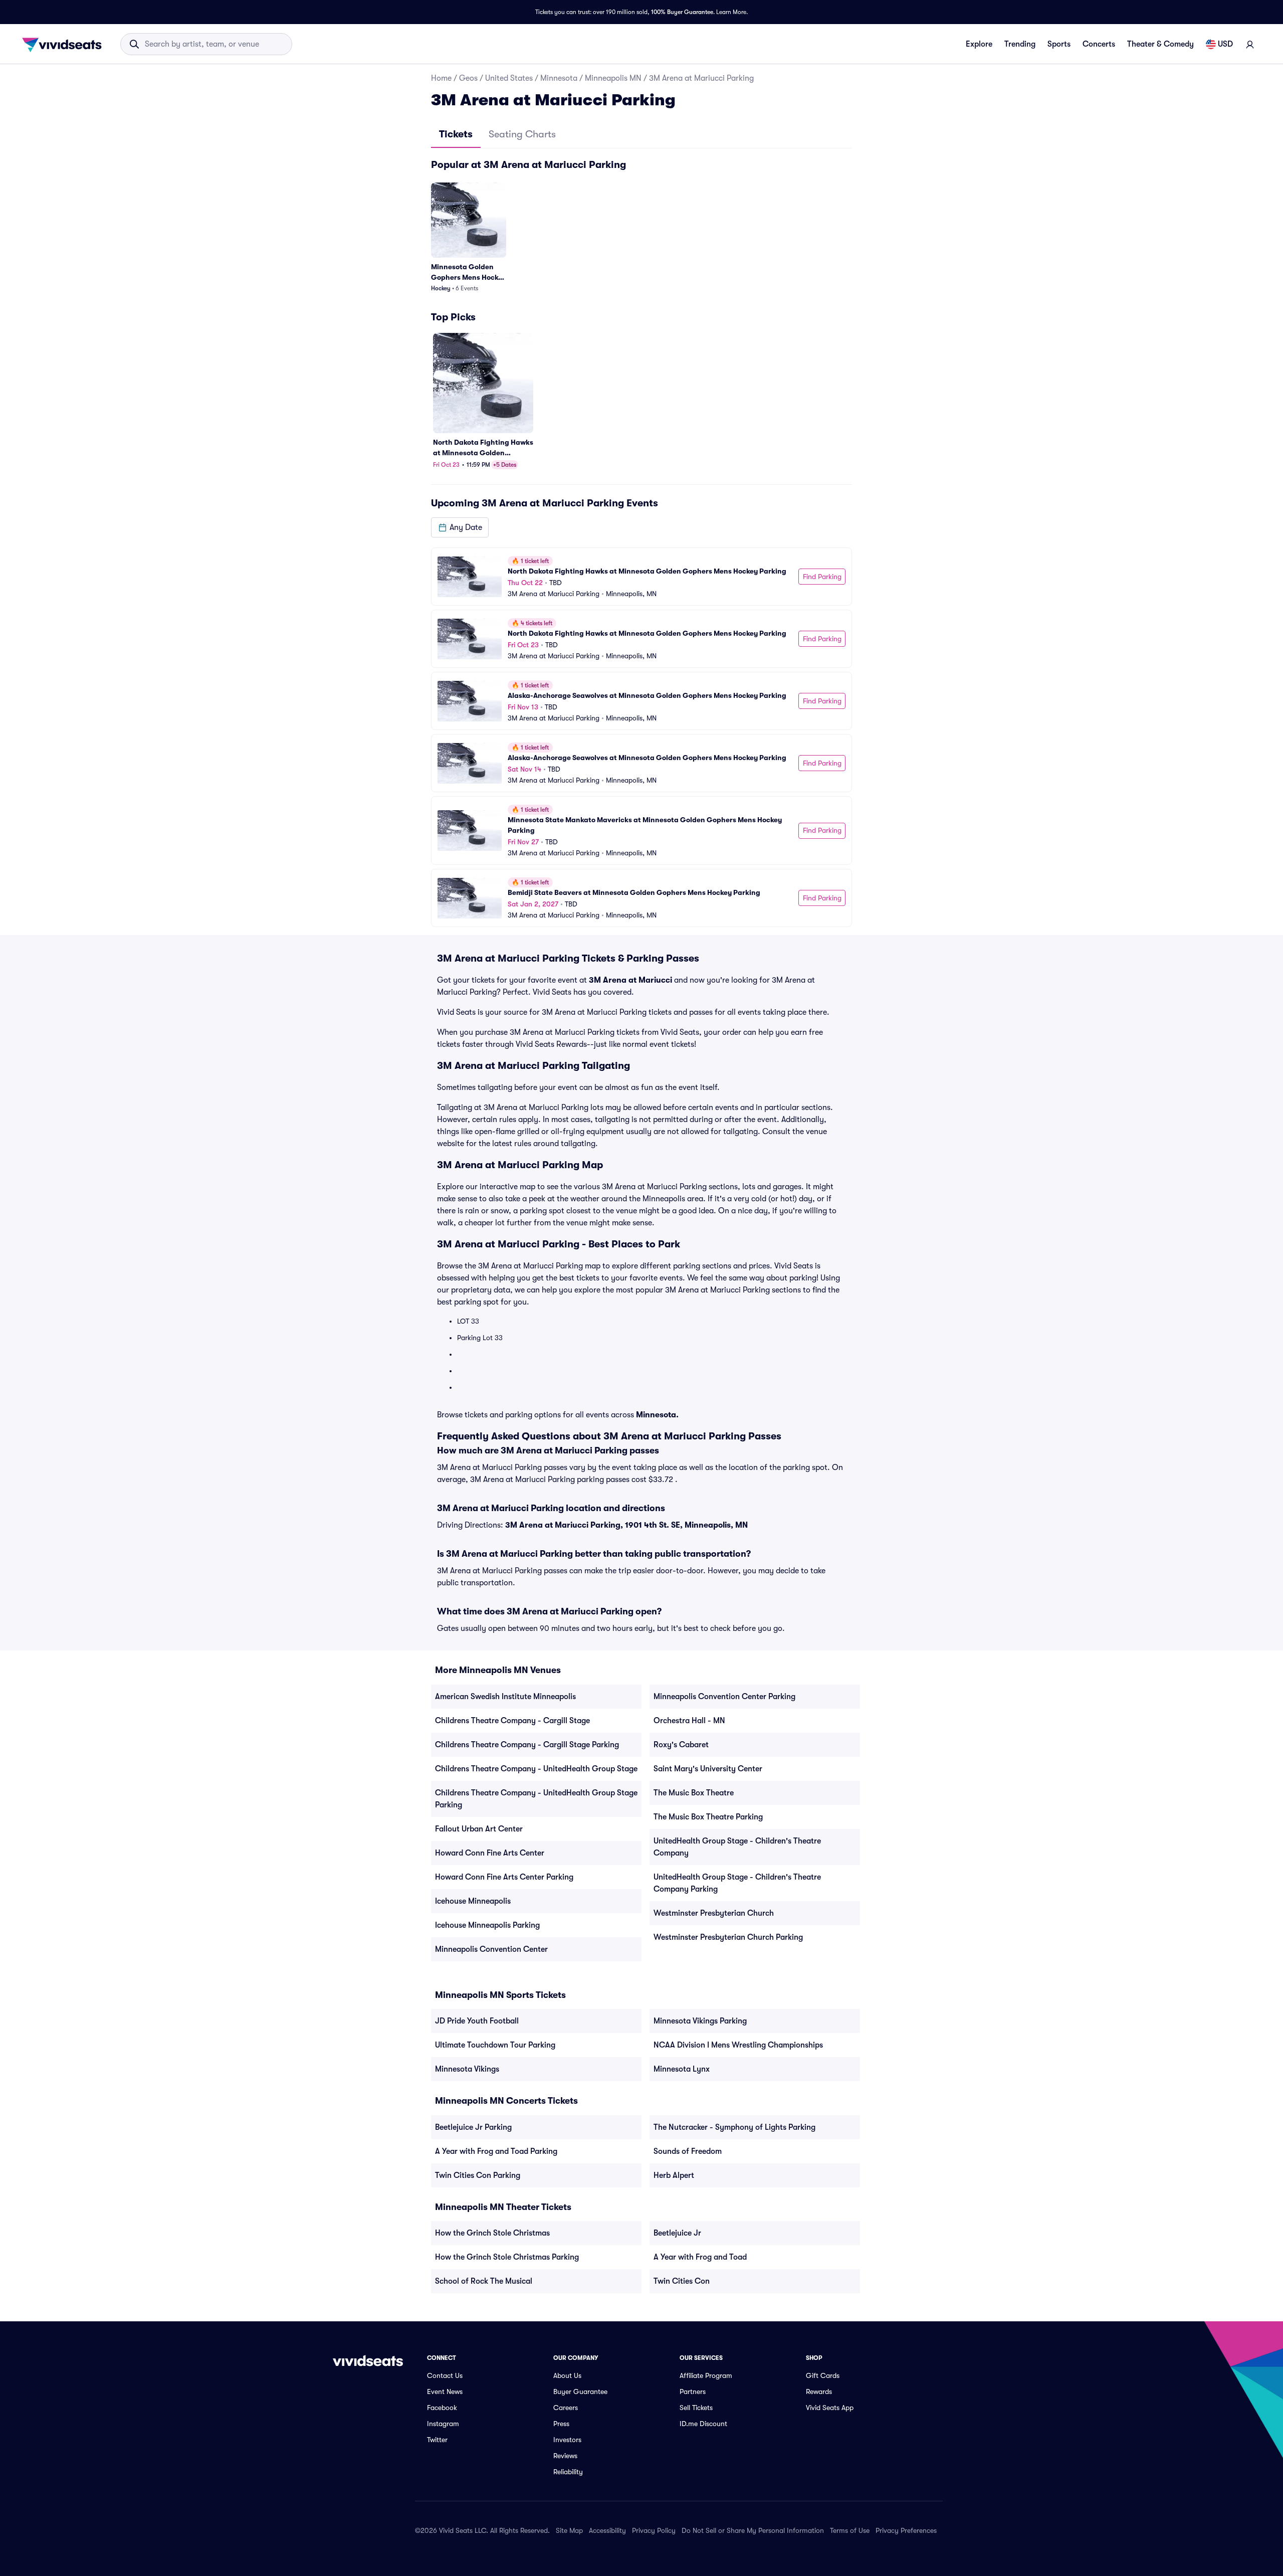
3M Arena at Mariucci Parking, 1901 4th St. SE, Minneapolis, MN (626, 1525)
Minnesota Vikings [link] (467, 2069)
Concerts (1099, 44)
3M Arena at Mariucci (630, 980)
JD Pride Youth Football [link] (477, 2021)
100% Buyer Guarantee (682, 12)
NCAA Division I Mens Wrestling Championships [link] (738, 2045)
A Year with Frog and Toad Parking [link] (496, 2151)
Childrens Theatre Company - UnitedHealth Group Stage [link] (536, 1769)
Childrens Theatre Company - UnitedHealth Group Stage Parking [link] (536, 1799)
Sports (1059, 44)
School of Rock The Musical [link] (484, 2281)
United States (509, 78)
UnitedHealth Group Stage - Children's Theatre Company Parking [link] (737, 1883)
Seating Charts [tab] (522, 134)
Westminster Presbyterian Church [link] (714, 1913)
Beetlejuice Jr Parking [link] (473, 2127)
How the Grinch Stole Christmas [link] (492, 2233)
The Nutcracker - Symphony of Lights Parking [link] (734, 2127)
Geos (468, 78)
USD (1225, 44)
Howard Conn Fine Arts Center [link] (490, 1853)
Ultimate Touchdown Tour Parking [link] (495, 2045)
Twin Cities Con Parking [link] (478, 2175)
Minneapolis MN (613, 78)
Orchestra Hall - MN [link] (689, 1721)
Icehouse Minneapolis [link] (473, 1901)
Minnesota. (657, 1415)
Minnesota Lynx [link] (682, 2069)
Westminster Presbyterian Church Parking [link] (728, 1937)
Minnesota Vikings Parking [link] (700, 2021)
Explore (979, 44)
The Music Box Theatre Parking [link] (708, 1817)
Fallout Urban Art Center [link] (479, 1829)
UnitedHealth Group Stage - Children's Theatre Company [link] (737, 1847)
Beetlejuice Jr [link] (677, 2233)
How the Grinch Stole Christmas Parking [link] (507, 2257)
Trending (1020, 44)
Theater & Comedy (1160, 44)
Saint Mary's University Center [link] (708, 1769)
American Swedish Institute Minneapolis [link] (505, 1697)
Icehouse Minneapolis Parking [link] (487, 1925)
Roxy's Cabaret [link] (681, 1745)
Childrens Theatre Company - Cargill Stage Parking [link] (527, 1745)
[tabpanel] (641, 542)
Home (441, 78)
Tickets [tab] (456, 134)
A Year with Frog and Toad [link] (700, 2257)
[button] (460, 527)
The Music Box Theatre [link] (694, 1793)
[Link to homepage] (65, 44)
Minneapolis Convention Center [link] (491, 1949)
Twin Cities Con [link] (682, 2281)
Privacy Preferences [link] (906, 2530)
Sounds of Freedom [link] (688, 2151)
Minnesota (559, 78)
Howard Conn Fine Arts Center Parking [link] (504, 1877)
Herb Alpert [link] (674, 2175)
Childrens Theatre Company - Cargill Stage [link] (512, 1721)
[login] (1250, 44)
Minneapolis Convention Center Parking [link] (724, 1697)
